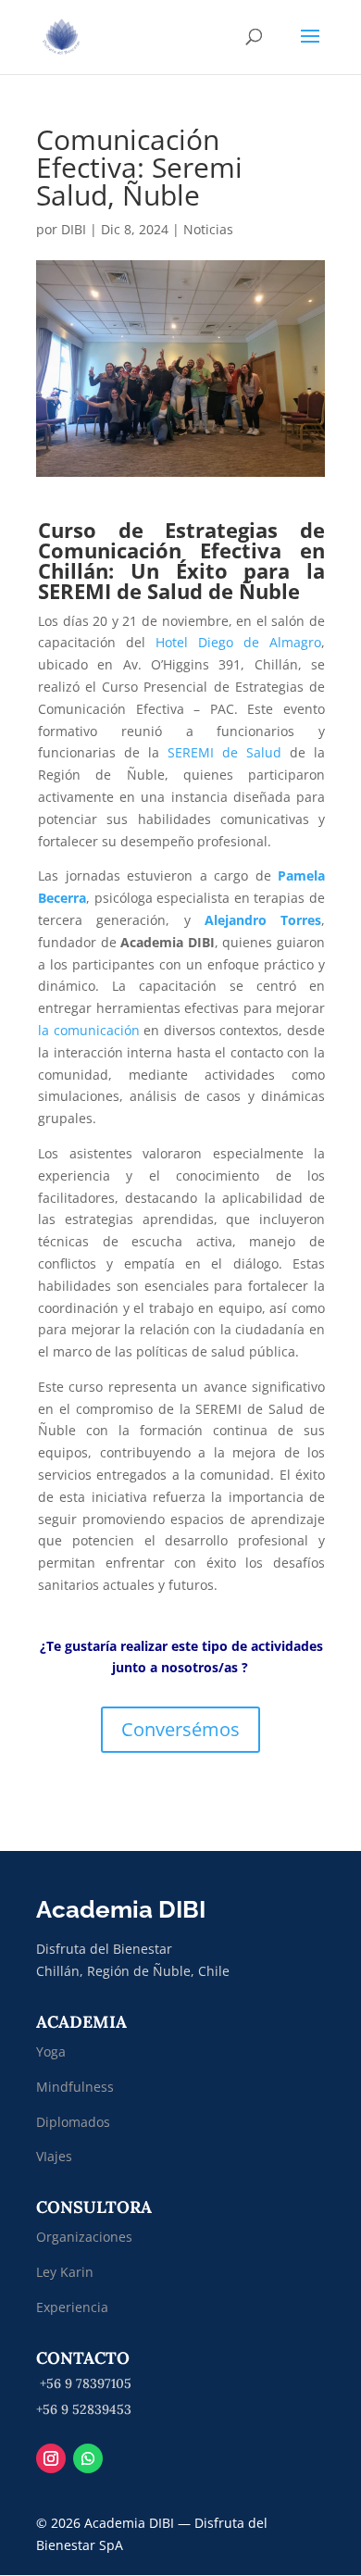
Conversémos (180, 1729)
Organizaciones (84, 2237)
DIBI (74, 229)
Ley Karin (65, 2272)
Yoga (51, 2051)
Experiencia (72, 2307)
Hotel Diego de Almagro (238, 642)
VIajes (54, 2156)
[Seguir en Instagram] (51, 2458)
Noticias (208, 229)
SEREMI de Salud (224, 752)
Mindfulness (75, 2087)
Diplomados (75, 2122)
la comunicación (89, 1030)
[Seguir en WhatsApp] (88, 2458)
